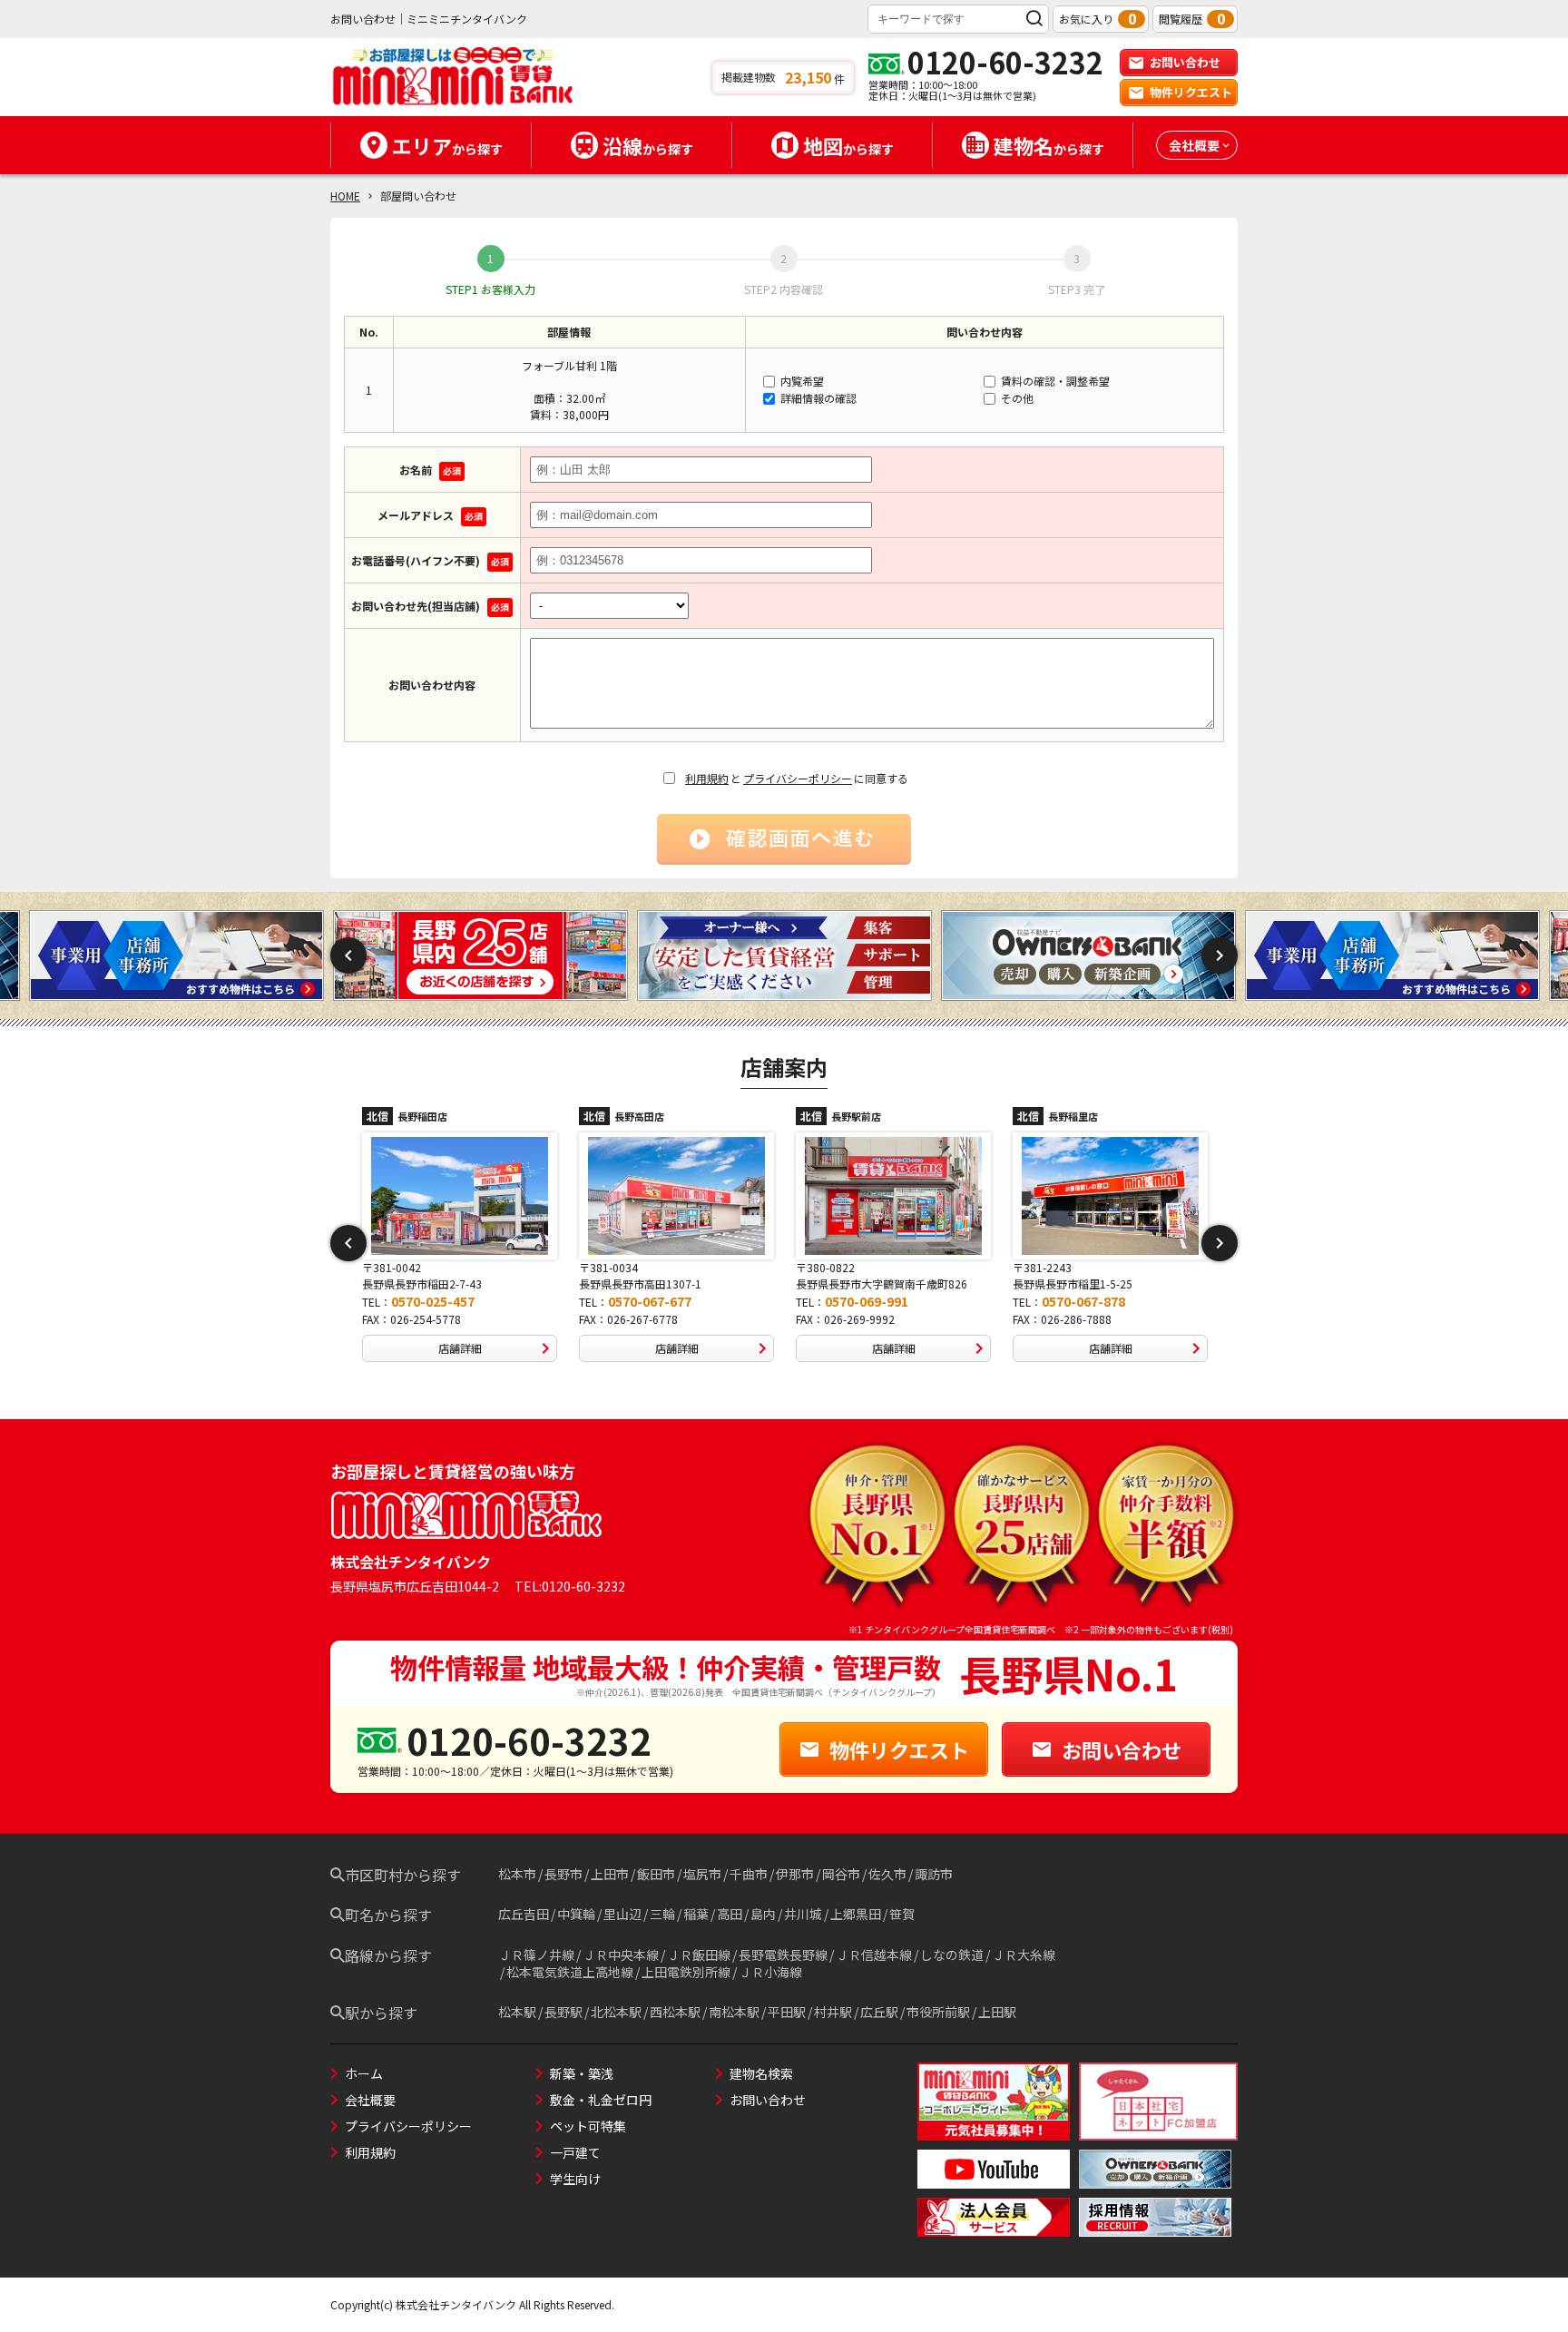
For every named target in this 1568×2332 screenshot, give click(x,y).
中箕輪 (576, 1914)
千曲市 (749, 1874)
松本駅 (517, 2012)
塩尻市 (702, 1874)
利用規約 (707, 778)
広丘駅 (879, 2012)
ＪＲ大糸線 (1024, 1955)
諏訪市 (934, 1874)
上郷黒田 (856, 1914)
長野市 (563, 1874)
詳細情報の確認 (817, 398)
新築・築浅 (582, 2073)
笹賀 (902, 1914)
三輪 (662, 1914)
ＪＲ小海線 (770, 1972)
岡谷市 (841, 1874)
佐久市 (887, 1874)
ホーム (364, 2073)
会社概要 (370, 2100)
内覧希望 (801, 381)
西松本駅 (675, 2012)
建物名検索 (761, 2073)
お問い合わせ (1185, 62)
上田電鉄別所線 (686, 1972)
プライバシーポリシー (798, 778)
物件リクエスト (1191, 92)
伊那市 (795, 1874)
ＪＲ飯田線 (699, 1955)
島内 (763, 1914)
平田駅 (787, 2012)
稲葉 (696, 1914)
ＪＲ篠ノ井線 (536, 1955)
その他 (1016, 398)
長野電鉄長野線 (783, 1955)
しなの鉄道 (952, 1955)
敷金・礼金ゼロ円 (601, 2100)
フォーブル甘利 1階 (569, 365)
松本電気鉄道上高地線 (570, 1972)
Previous (348, 955)
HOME (345, 196)
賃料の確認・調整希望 (1054, 381)
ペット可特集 (588, 2126)
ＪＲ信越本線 (874, 1955)
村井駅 (833, 2012)
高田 (730, 1914)
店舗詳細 (460, 1348)
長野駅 (563, 2012)
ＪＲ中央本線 (621, 1955)
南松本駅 (734, 2012)
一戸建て (575, 2152)
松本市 (517, 1874)
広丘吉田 (524, 1914)
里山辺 (622, 1914)
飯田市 (656, 1874)
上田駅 (997, 2012)
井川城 (803, 1914)
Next (1220, 955)
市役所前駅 (938, 2012)
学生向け (575, 2179)
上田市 (610, 1874)
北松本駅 (616, 2012)
